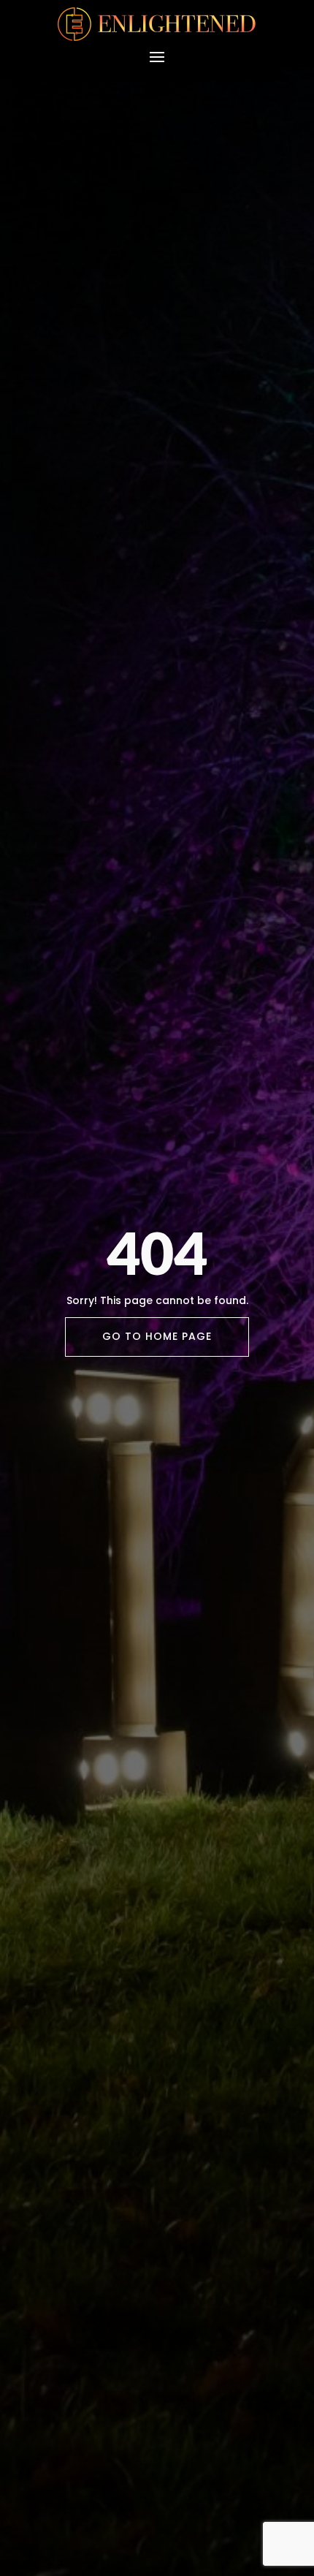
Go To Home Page (157, 1336)
